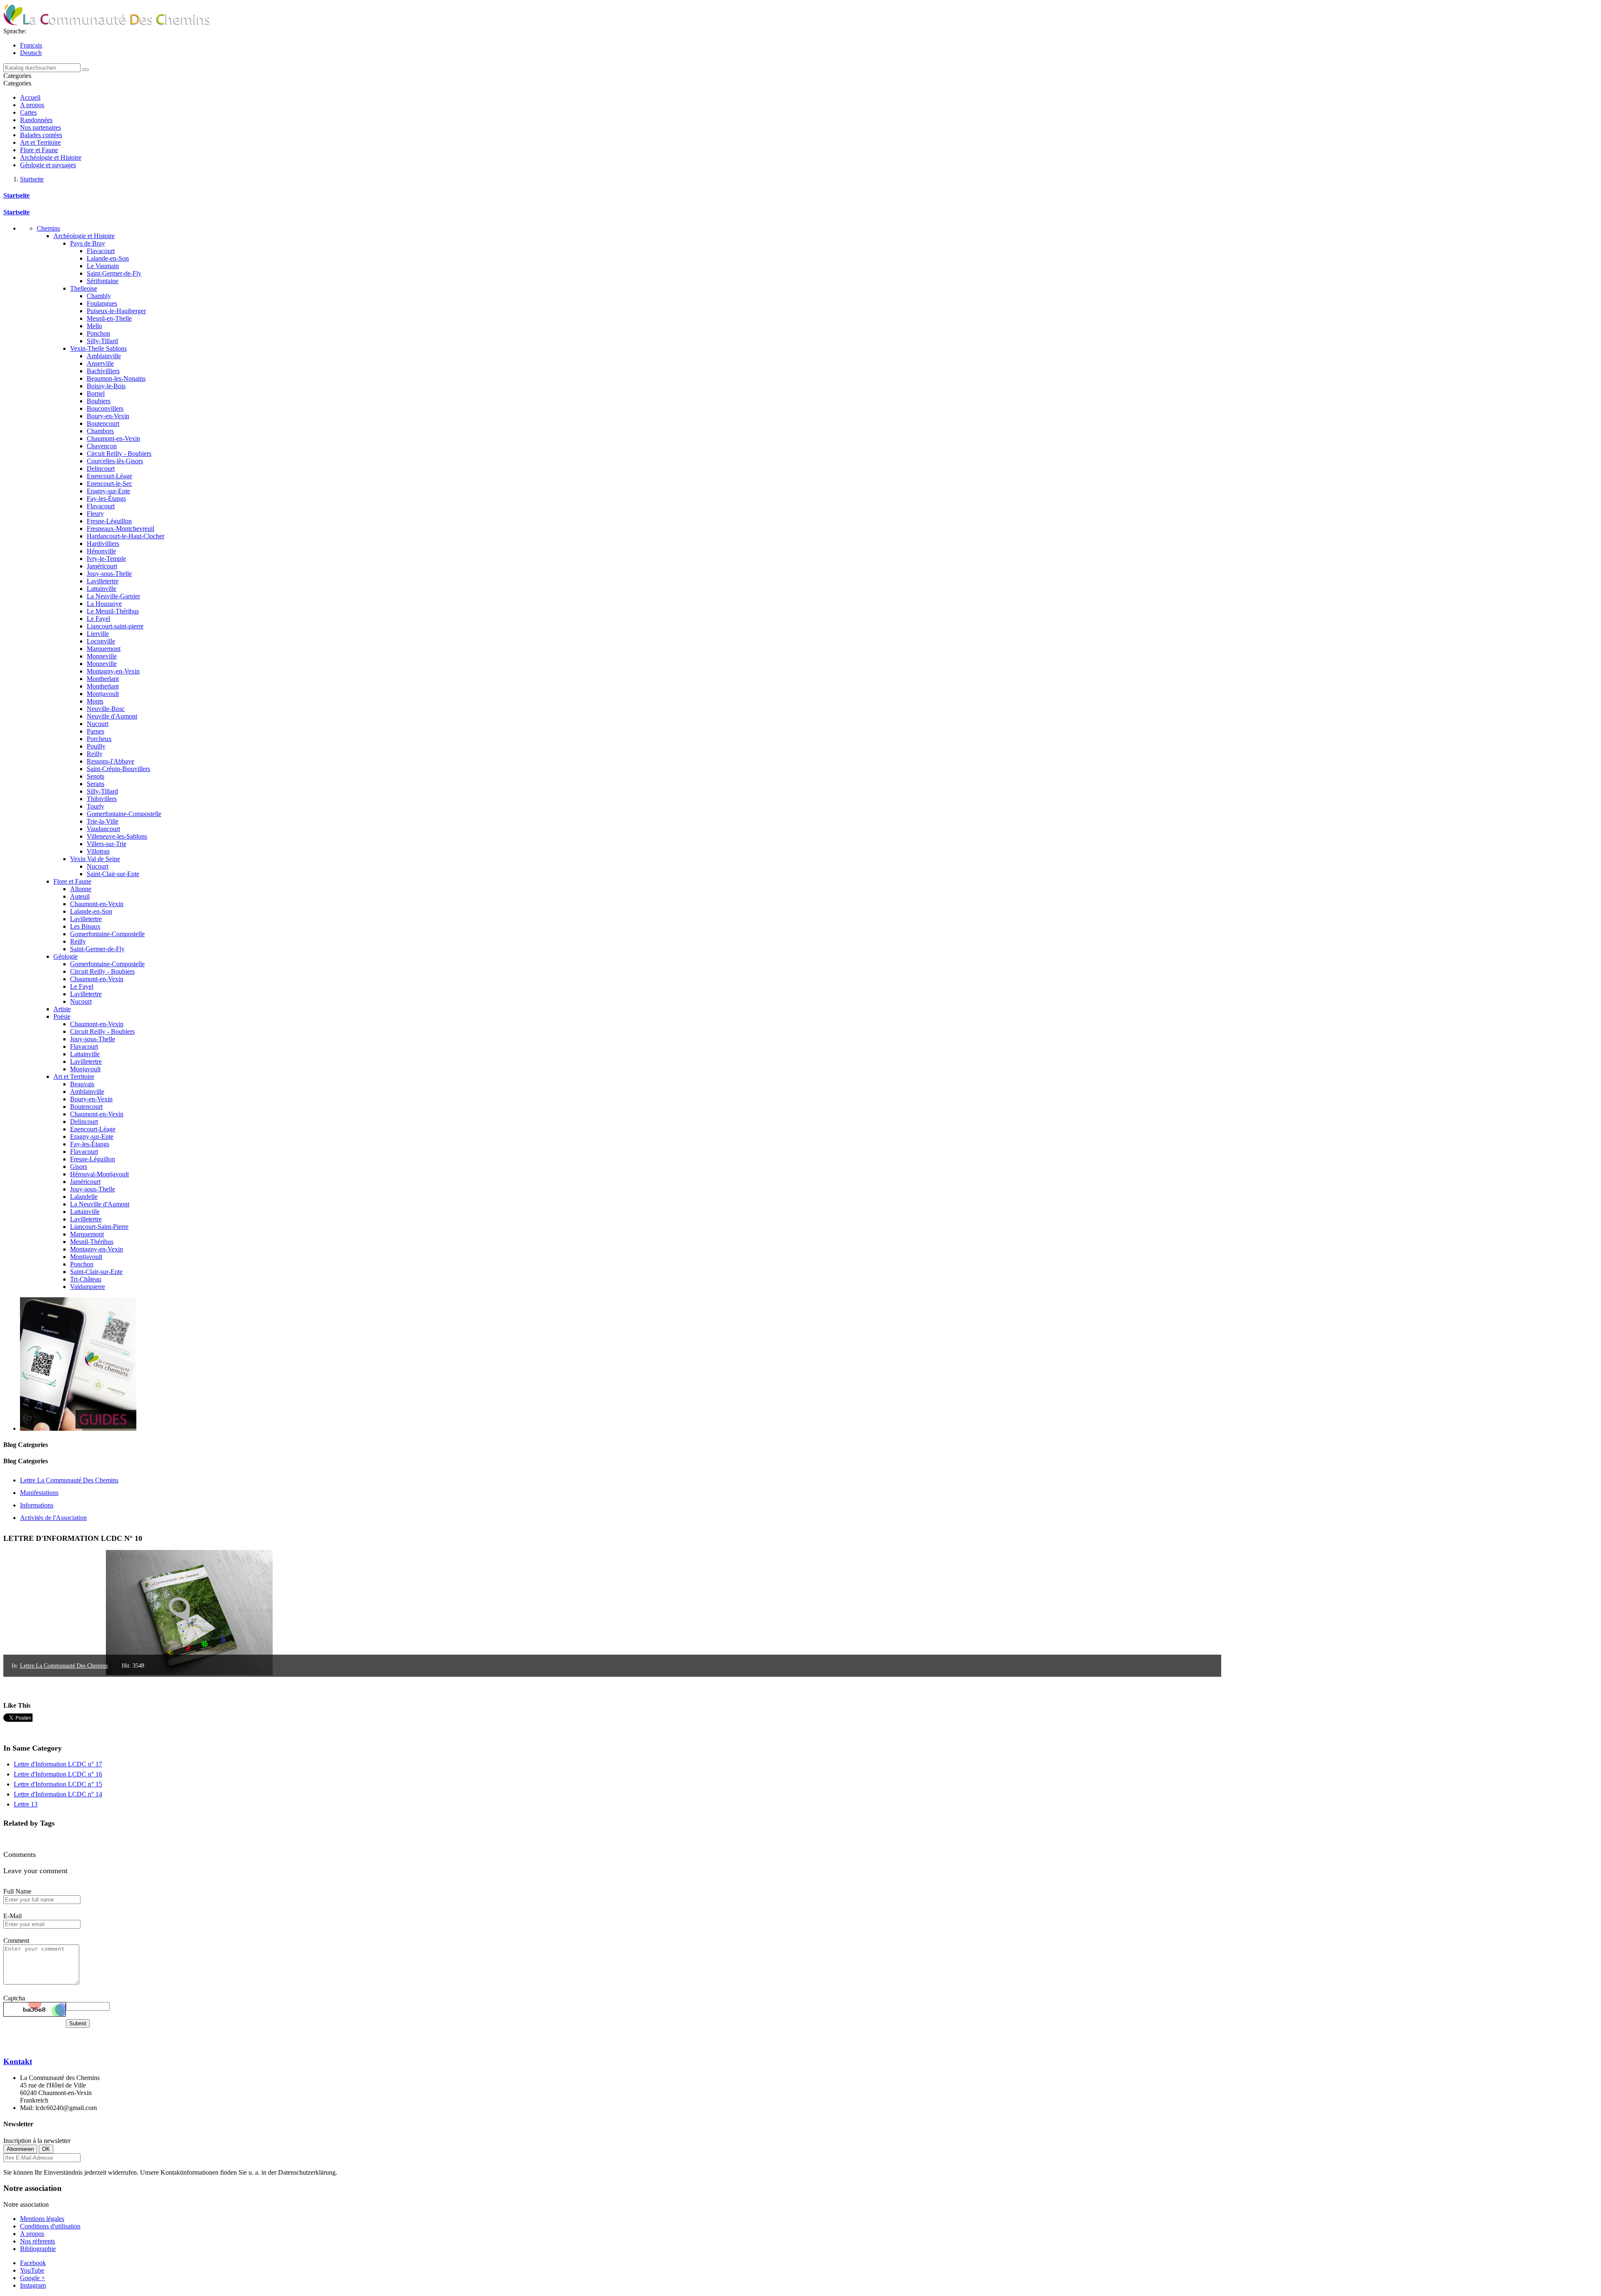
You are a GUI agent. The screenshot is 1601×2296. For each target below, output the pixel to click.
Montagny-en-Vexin (113, 671)
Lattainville (102, 589)
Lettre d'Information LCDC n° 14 (58, 1794)
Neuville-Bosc (106, 709)
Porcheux (99, 739)
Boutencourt (103, 423)
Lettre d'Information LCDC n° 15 (58, 1784)
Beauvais (82, 1084)
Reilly (95, 754)
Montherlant (103, 679)
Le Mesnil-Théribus (113, 611)
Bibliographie (38, 2249)
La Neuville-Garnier (113, 596)
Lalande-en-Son (108, 258)
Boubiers (99, 401)
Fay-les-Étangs (106, 499)
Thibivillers (102, 799)
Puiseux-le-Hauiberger (116, 311)
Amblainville (104, 356)
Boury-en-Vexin (108, 416)
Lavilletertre (103, 581)
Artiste (62, 1009)
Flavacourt (101, 251)
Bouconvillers (105, 408)
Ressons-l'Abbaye (110, 761)
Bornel (96, 393)
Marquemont (104, 649)
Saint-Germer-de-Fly (114, 273)
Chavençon (102, 446)
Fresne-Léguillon (109, 521)
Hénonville (101, 551)
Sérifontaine (103, 281)
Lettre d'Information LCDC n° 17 (58, 1764)
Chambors (100, 431)
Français (31, 45)
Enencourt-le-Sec (109, 484)
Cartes (28, 112)
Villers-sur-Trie (107, 844)
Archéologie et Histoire (51, 157)
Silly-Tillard (102, 341)
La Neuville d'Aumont (100, 1204)
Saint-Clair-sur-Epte (113, 874)
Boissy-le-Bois (106, 386)
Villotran (98, 851)
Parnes (95, 731)
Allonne (81, 889)
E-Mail (13, 1916)
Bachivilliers (103, 371)
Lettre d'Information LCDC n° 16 (58, 1774)
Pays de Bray (88, 243)
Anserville (100, 363)
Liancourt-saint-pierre (115, 626)
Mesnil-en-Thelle (109, 318)
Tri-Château (86, 1279)
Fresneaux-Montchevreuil (120, 529)
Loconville (101, 641)
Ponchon (98, 333)
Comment (16, 1941)
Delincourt (101, 468)
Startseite (16, 195)
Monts (95, 701)
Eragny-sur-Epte (108, 491)
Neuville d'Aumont (112, 716)
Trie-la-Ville (103, 821)
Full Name (17, 1891)
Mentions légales (42, 2219)
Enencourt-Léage (109, 476)
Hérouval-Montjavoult (99, 1174)
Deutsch (31, 53)
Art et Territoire (40, 142)
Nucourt (98, 724)
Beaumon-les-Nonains (116, 378)
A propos (32, 105)
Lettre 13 (26, 1804)
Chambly (99, 296)
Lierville (98, 634)
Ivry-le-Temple (106, 559)
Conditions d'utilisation (50, 2226)
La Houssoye (104, 604)
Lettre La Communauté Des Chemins (64, 1666)
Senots (95, 776)
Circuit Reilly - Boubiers (119, 453)
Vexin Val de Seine (95, 859)
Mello (94, 326)
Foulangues (102, 303)
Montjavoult (103, 694)
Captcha (14, 1998)
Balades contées (41, 135)
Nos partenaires (40, 127)
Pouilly (96, 746)
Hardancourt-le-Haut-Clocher (125, 536)
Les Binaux (85, 926)
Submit (78, 2023)
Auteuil (80, 896)
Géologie (65, 956)
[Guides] (78, 1428)
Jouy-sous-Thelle (109, 574)
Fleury (95, 514)
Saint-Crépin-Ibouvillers (118, 769)
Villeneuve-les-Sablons (117, 836)
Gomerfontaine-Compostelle (124, 814)
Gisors (79, 1167)
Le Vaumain (103, 266)
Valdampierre (88, 1287)
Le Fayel (98, 619)
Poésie (62, 1016)
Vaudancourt (103, 829)
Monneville (102, 656)
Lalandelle (84, 1197)
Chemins (48, 228)
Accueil (30, 97)
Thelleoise (84, 288)
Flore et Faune (39, 150)
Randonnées (36, 120)
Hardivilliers (103, 544)
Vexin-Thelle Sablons (98, 348)
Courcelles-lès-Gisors (115, 461)
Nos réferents (38, 2241)
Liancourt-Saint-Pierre (99, 1227)
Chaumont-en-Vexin (113, 438)
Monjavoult (85, 1069)
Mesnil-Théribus (92, 1242)
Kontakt (18, 2061)
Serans (95, 784)
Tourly (95, 806)
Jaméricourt (102, 566)
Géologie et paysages (48, 165)
